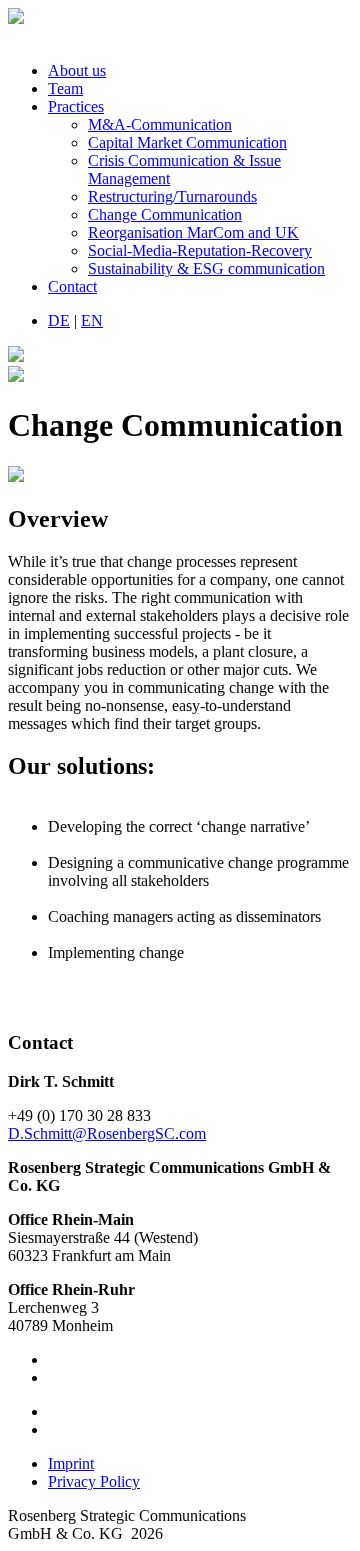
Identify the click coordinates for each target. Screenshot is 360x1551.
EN (92, 320)
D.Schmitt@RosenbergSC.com (107, 1133)
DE (59, 320)
